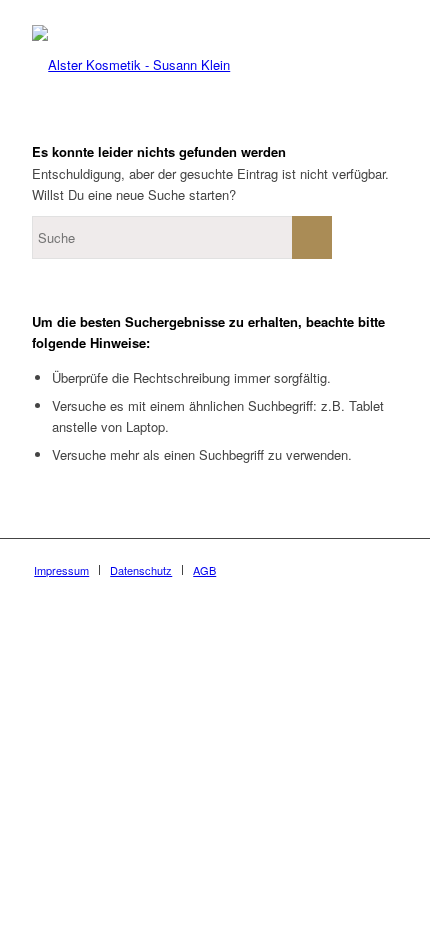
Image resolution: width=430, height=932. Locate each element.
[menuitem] (61, 570)
